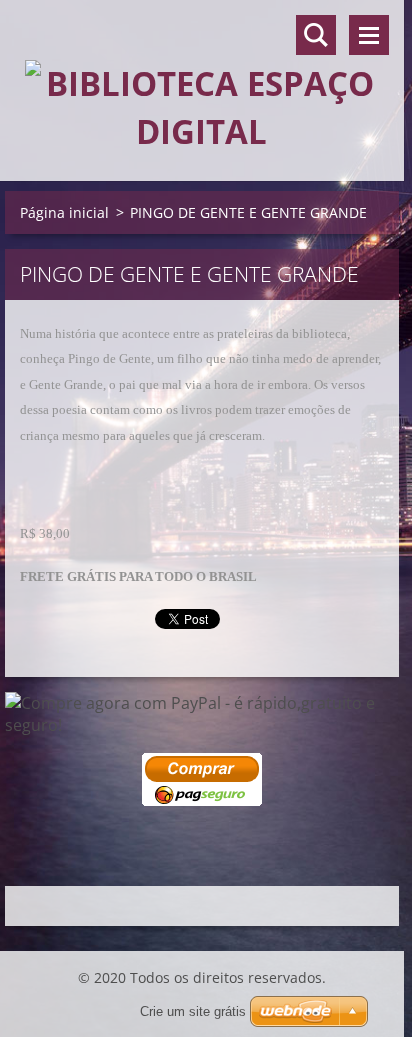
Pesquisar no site (316, 35)
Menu (369, 35)
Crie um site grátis (193, 1011)
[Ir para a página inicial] (202, 78)
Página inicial (64, 212)
